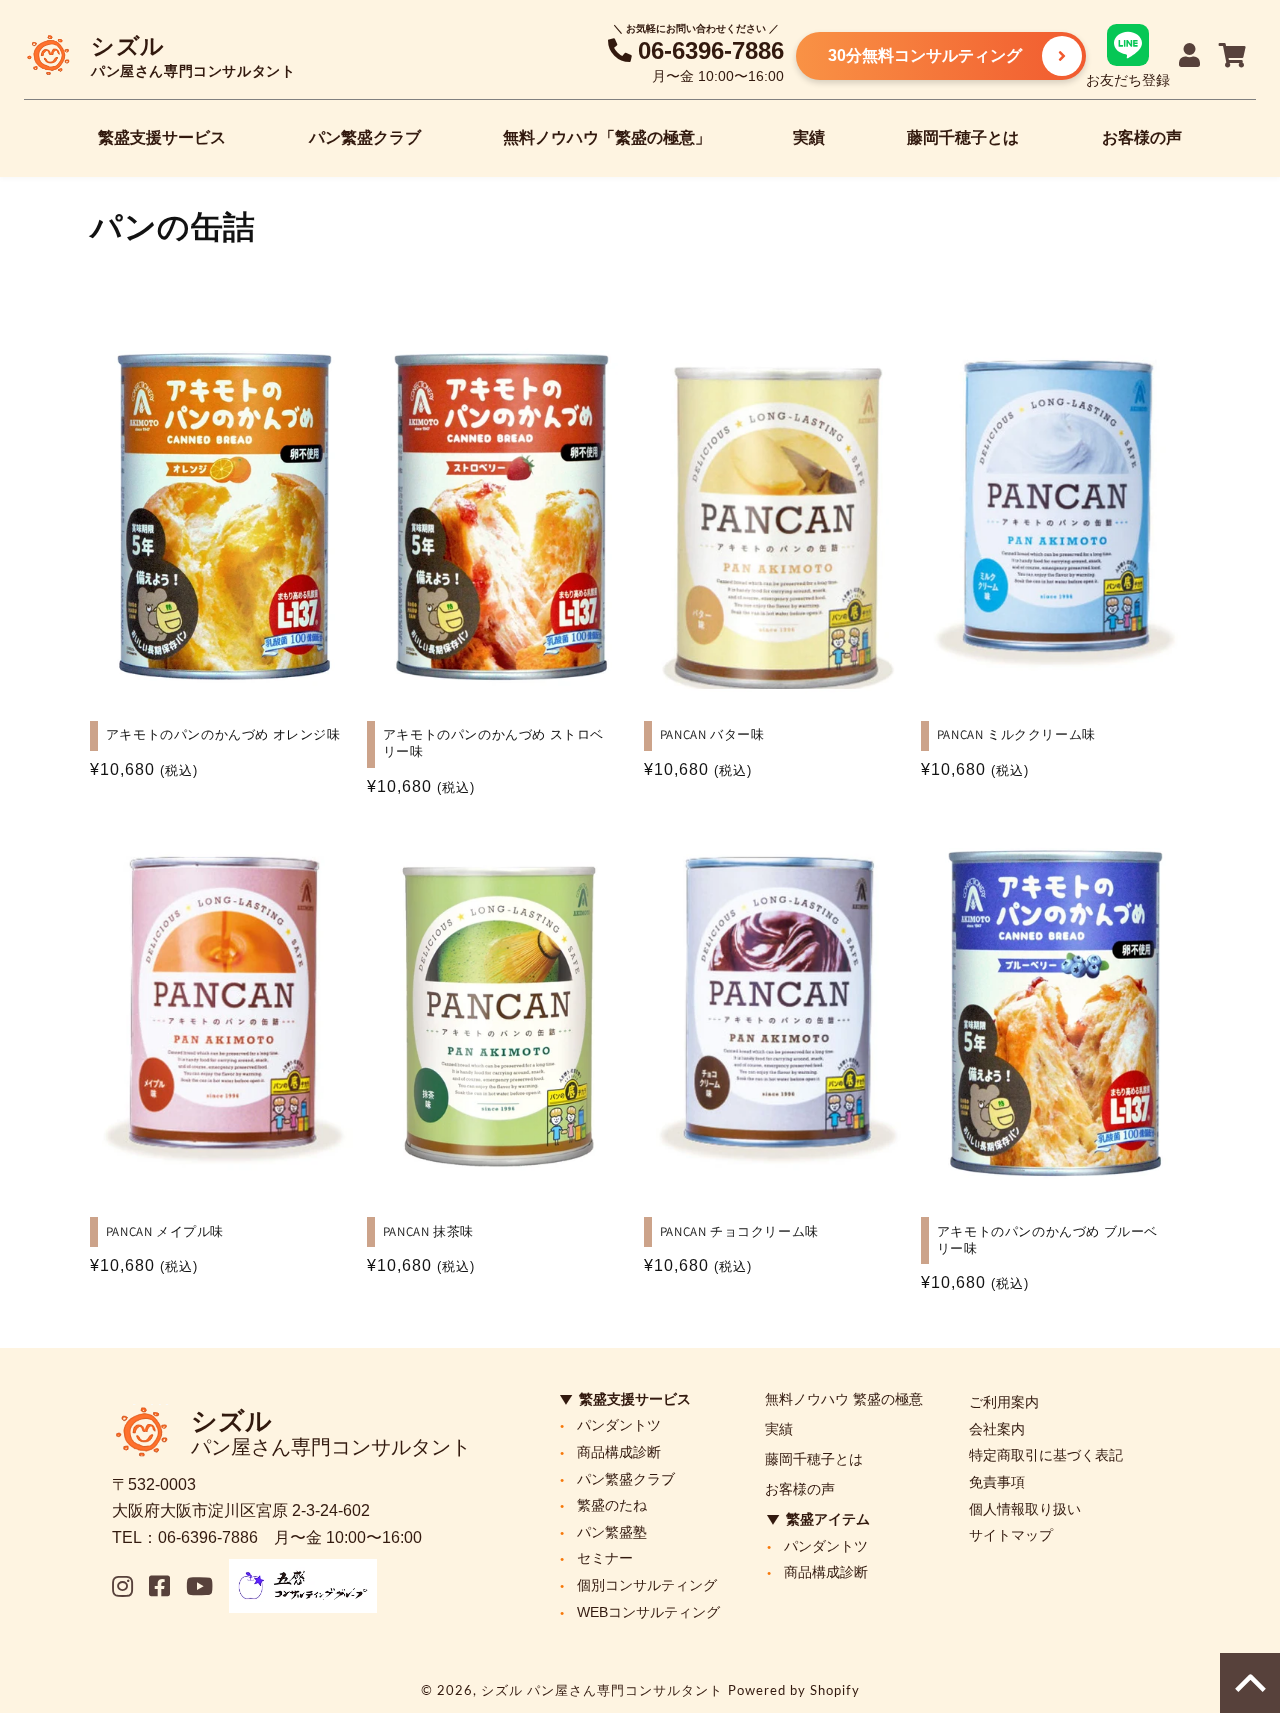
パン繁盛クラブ (365, 137)
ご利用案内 (1004, 1402)
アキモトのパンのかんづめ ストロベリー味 (493, 743)
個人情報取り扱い (1025, 1509)
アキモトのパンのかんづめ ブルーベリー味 (1047, 1240)
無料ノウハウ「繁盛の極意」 (607, 137)
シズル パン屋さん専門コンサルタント (602, 1691)
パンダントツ (619, 1425)
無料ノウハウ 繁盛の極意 (844, 1399)
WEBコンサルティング (648, 1612)
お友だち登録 (1128, 79)
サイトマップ (1011, 1535)
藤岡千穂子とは (963, 137)
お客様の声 (1142, 137)
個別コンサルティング (647, 1585)
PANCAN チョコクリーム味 (739, 1232)
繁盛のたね (612, 1505)
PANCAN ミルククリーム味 (1016, 735)
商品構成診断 (619, 1452)
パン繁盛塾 (612, 1532)
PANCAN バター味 (712, 735)
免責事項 (997, 1482)
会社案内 (997, 1429)
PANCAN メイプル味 (165, 1232)
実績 (809, 137)
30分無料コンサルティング (925, 55)
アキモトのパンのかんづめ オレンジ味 (223, 735)
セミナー (605, 1558)
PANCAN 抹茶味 (428, 1232)
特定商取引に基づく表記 (1046, 1455)
